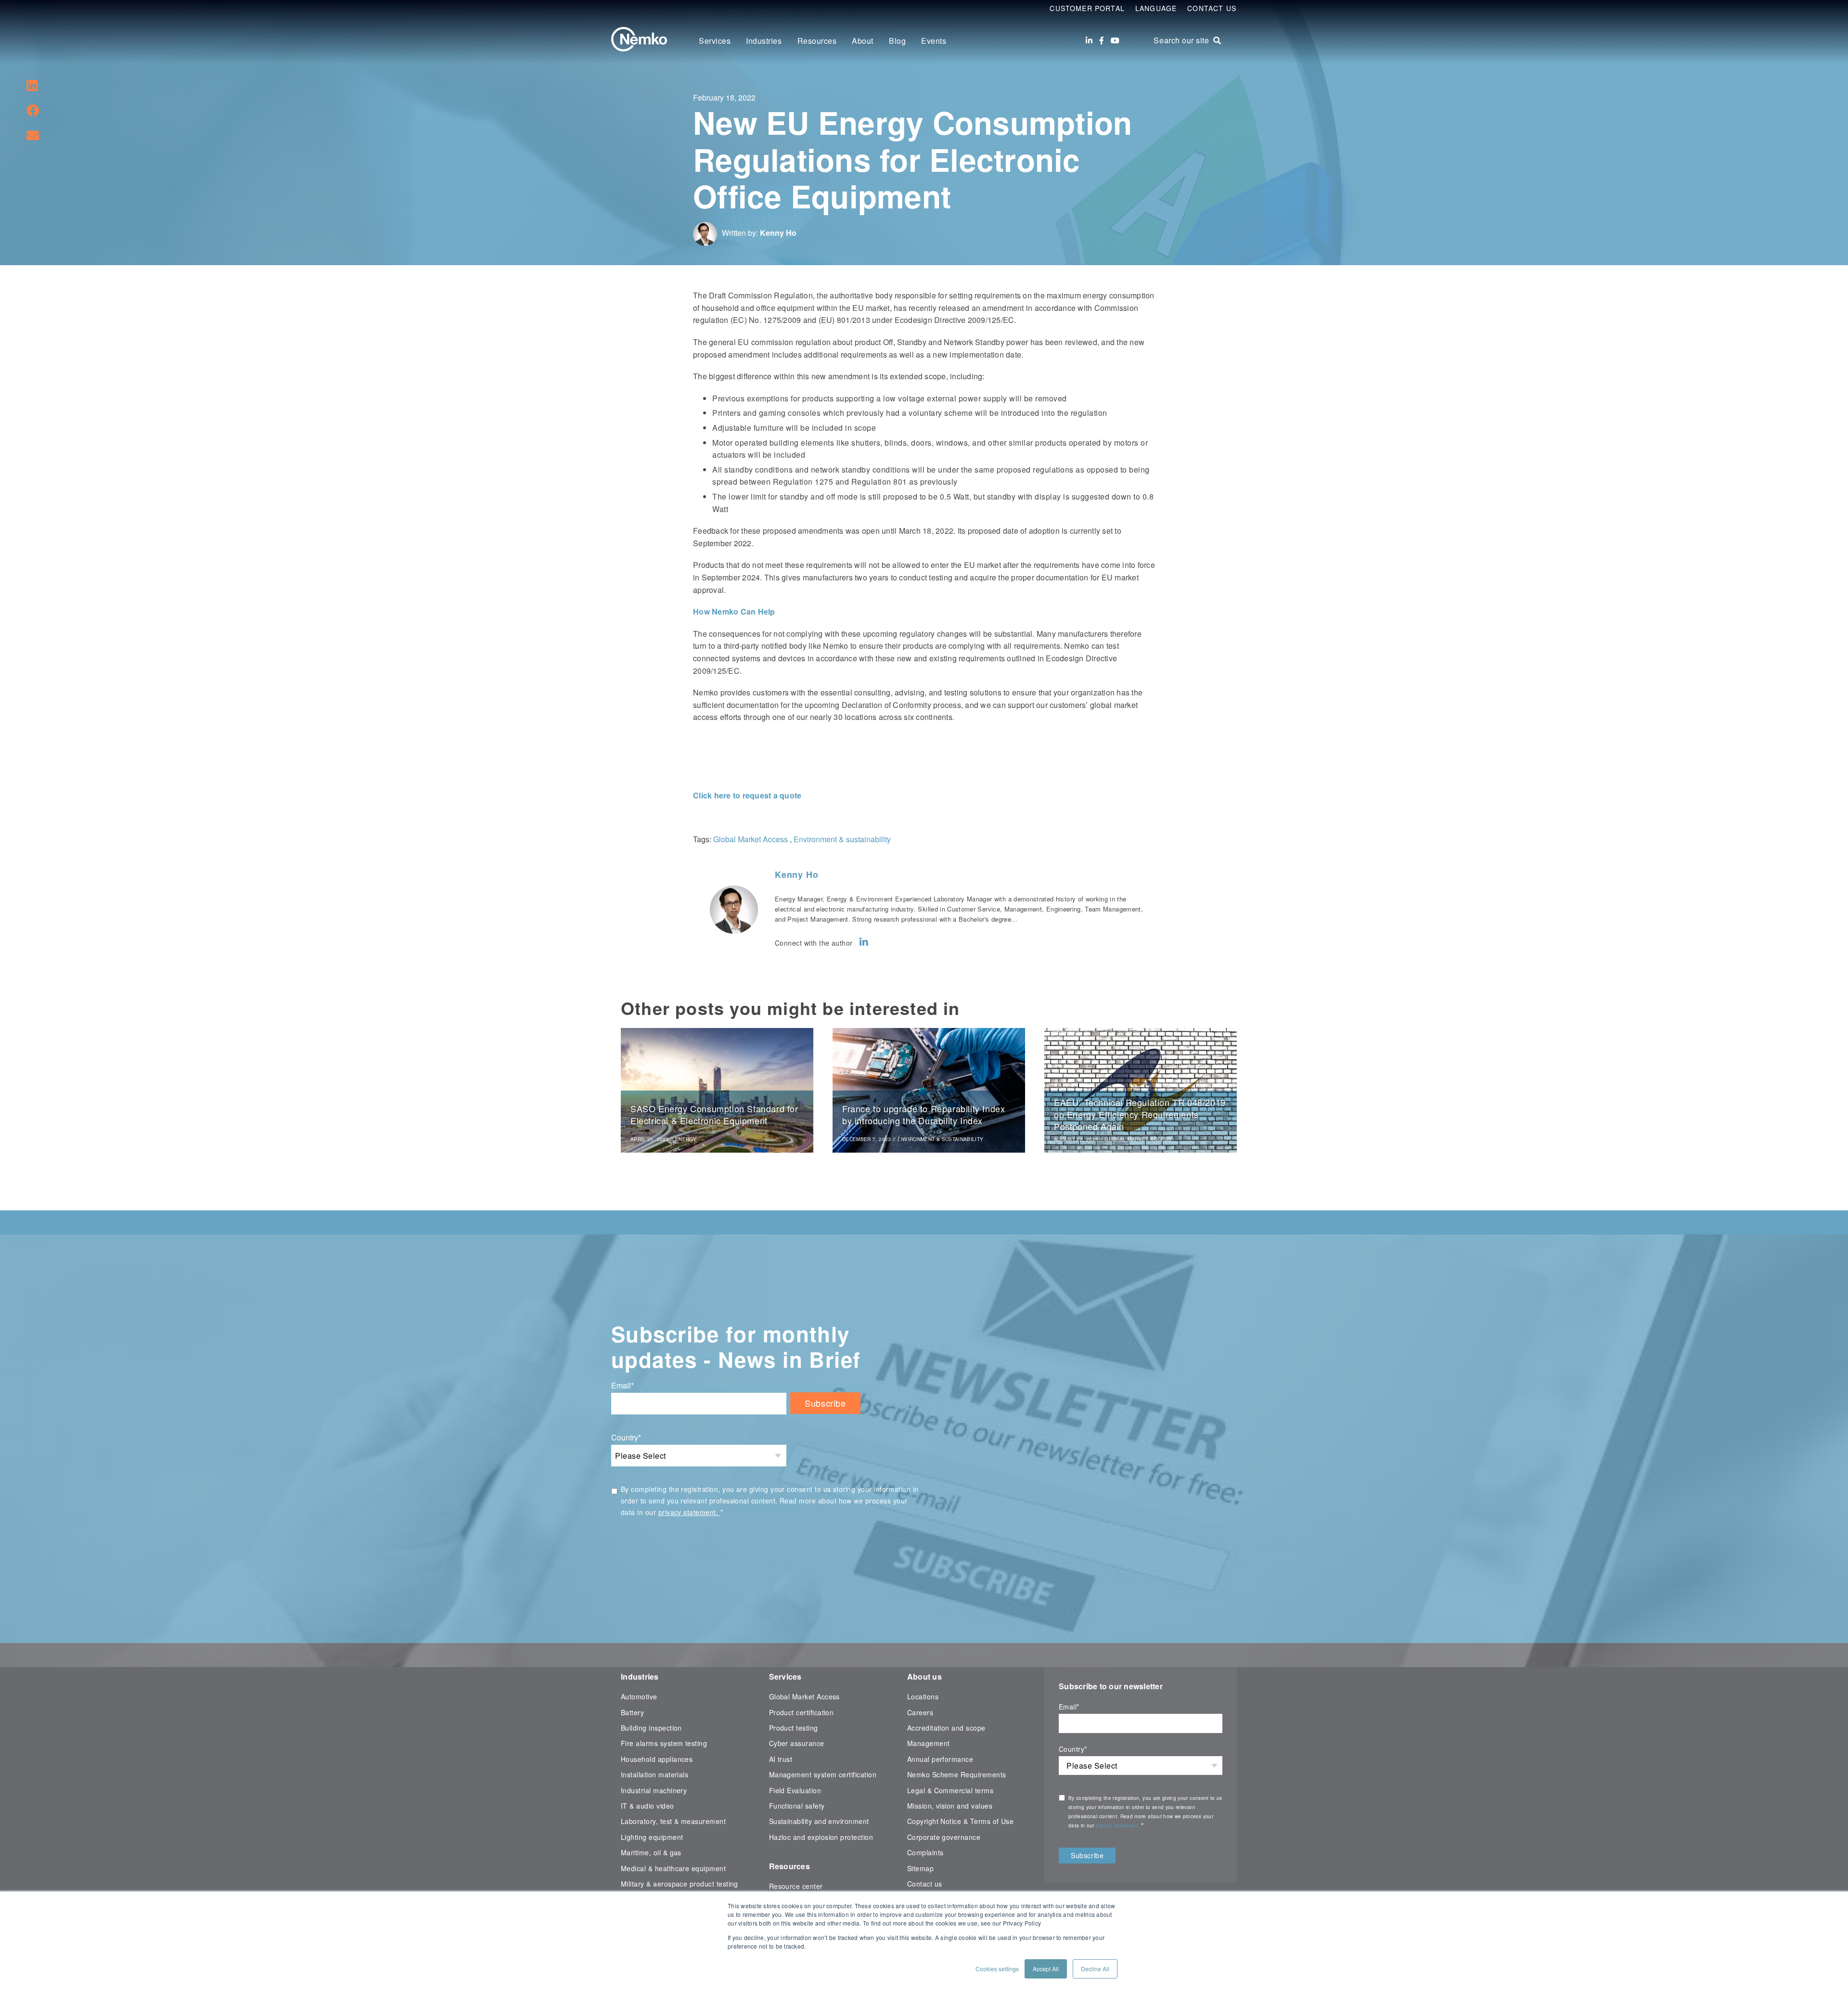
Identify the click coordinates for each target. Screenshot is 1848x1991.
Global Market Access (751, 839)
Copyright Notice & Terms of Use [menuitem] (961, 1821)
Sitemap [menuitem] (920, 1868)
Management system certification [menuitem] (823, 1774)
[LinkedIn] (1089, 40)
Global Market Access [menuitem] (804, 1696)
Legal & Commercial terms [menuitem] (950, 1790)
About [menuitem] (863, 41)
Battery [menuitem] (632, 1712)
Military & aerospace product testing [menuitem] (680, 1884)
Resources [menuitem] (817, 41)
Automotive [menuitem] (639, 1696)
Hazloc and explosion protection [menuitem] (821, 1837)
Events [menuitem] (934, 41)
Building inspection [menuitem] (651, 1728)
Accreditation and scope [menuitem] (946, 1728)
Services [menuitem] (715, 41)
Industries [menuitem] (764, 41)
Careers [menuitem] (920, 1712)
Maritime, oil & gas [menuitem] (651, 1852)
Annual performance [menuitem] (940, 1759)
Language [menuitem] (1156, 8)
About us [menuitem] (924, 1676)
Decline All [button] (1095, 1969)
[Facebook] (1102, 40)
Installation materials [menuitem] (654, 1774)
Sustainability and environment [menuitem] (819, 1821)
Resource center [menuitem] (796, 1886)
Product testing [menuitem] (794, 1728)
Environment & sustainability (842, 839)
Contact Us (1212, 8)
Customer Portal (1087, 8)
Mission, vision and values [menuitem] (950, 1806)
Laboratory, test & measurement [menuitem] (673, 1821)
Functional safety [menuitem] (797, 1806)
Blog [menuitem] (897, 41)
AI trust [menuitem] (781, 1759)
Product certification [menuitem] (802, 1712)
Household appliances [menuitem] (657, 1759)
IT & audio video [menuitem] (648, 1806)
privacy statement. (689, 1512)
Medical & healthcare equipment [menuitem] (673, 1868)
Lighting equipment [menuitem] (652, 1837)
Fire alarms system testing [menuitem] (664, 1743)
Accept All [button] (1046, 1969)
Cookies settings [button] (997, 1969)
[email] (33, 135)
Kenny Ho (778, 233)
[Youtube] (1115, 40)
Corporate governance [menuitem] (944, 1837)
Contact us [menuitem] (925, 1884)
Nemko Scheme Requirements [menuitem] (957, 1774)
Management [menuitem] (929, 1743)
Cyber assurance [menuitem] (797, 1743)
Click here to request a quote (747, 795)
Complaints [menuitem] (925, 1852)
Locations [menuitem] (923, 1696)
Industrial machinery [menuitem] (654, 1790)
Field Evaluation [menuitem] (795, 1790)
